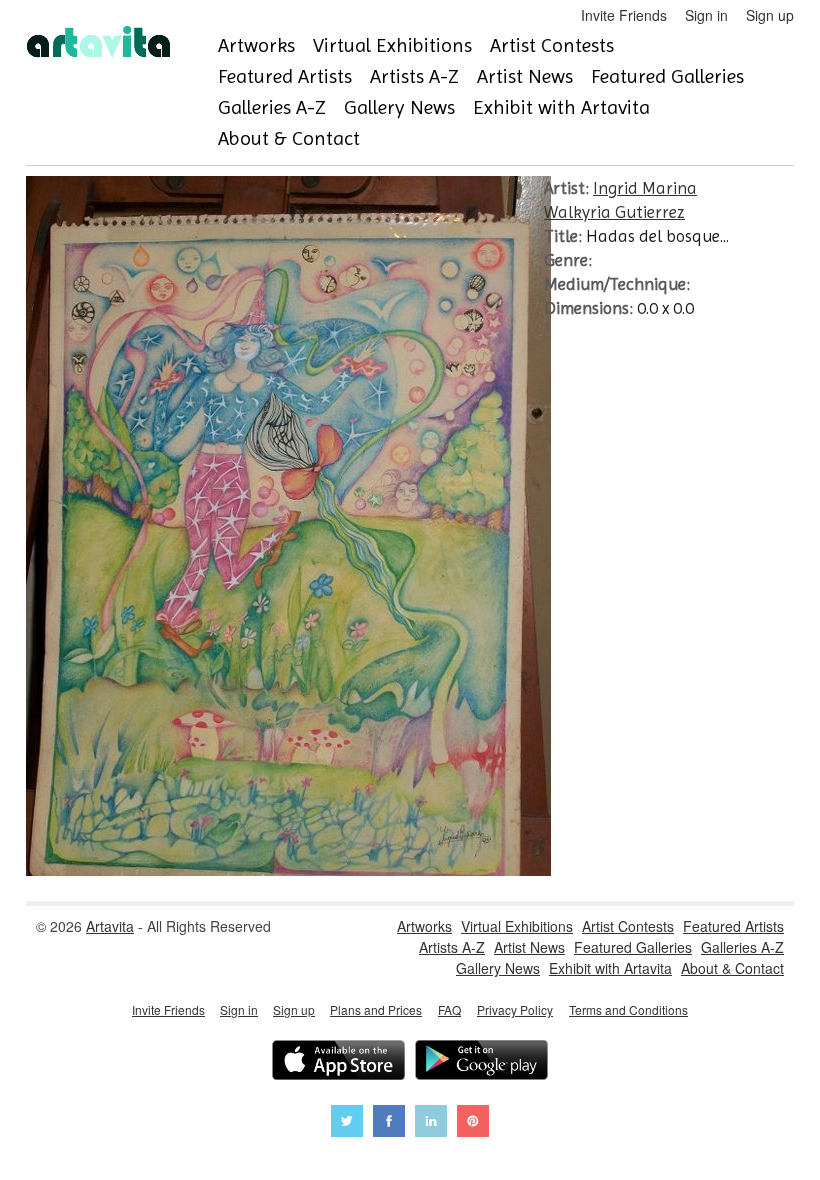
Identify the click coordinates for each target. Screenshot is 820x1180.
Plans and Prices (376, 1009)
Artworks (256, 45)
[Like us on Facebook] (389, 1123)
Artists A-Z (414, 76)
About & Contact (289, 138)
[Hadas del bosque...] (288, 870)
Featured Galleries (667, 76)
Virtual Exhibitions (392, 45)
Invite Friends (624, 15)
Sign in (706, 15)
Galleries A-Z (272, 107)
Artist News (525, 76)
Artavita (110, 926)
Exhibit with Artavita (561, 107)
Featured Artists (285, 76)
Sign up (770, 15)
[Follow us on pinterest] (473, 1123)
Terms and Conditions (628, 1009)
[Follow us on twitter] (347, 1123)
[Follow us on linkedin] (431, 1123)
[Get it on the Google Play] (481, 1062)
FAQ (449, 1009)
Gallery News (399, 107)
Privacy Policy (515, 1009)
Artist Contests (552, 45)
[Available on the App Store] (338, 1062)
